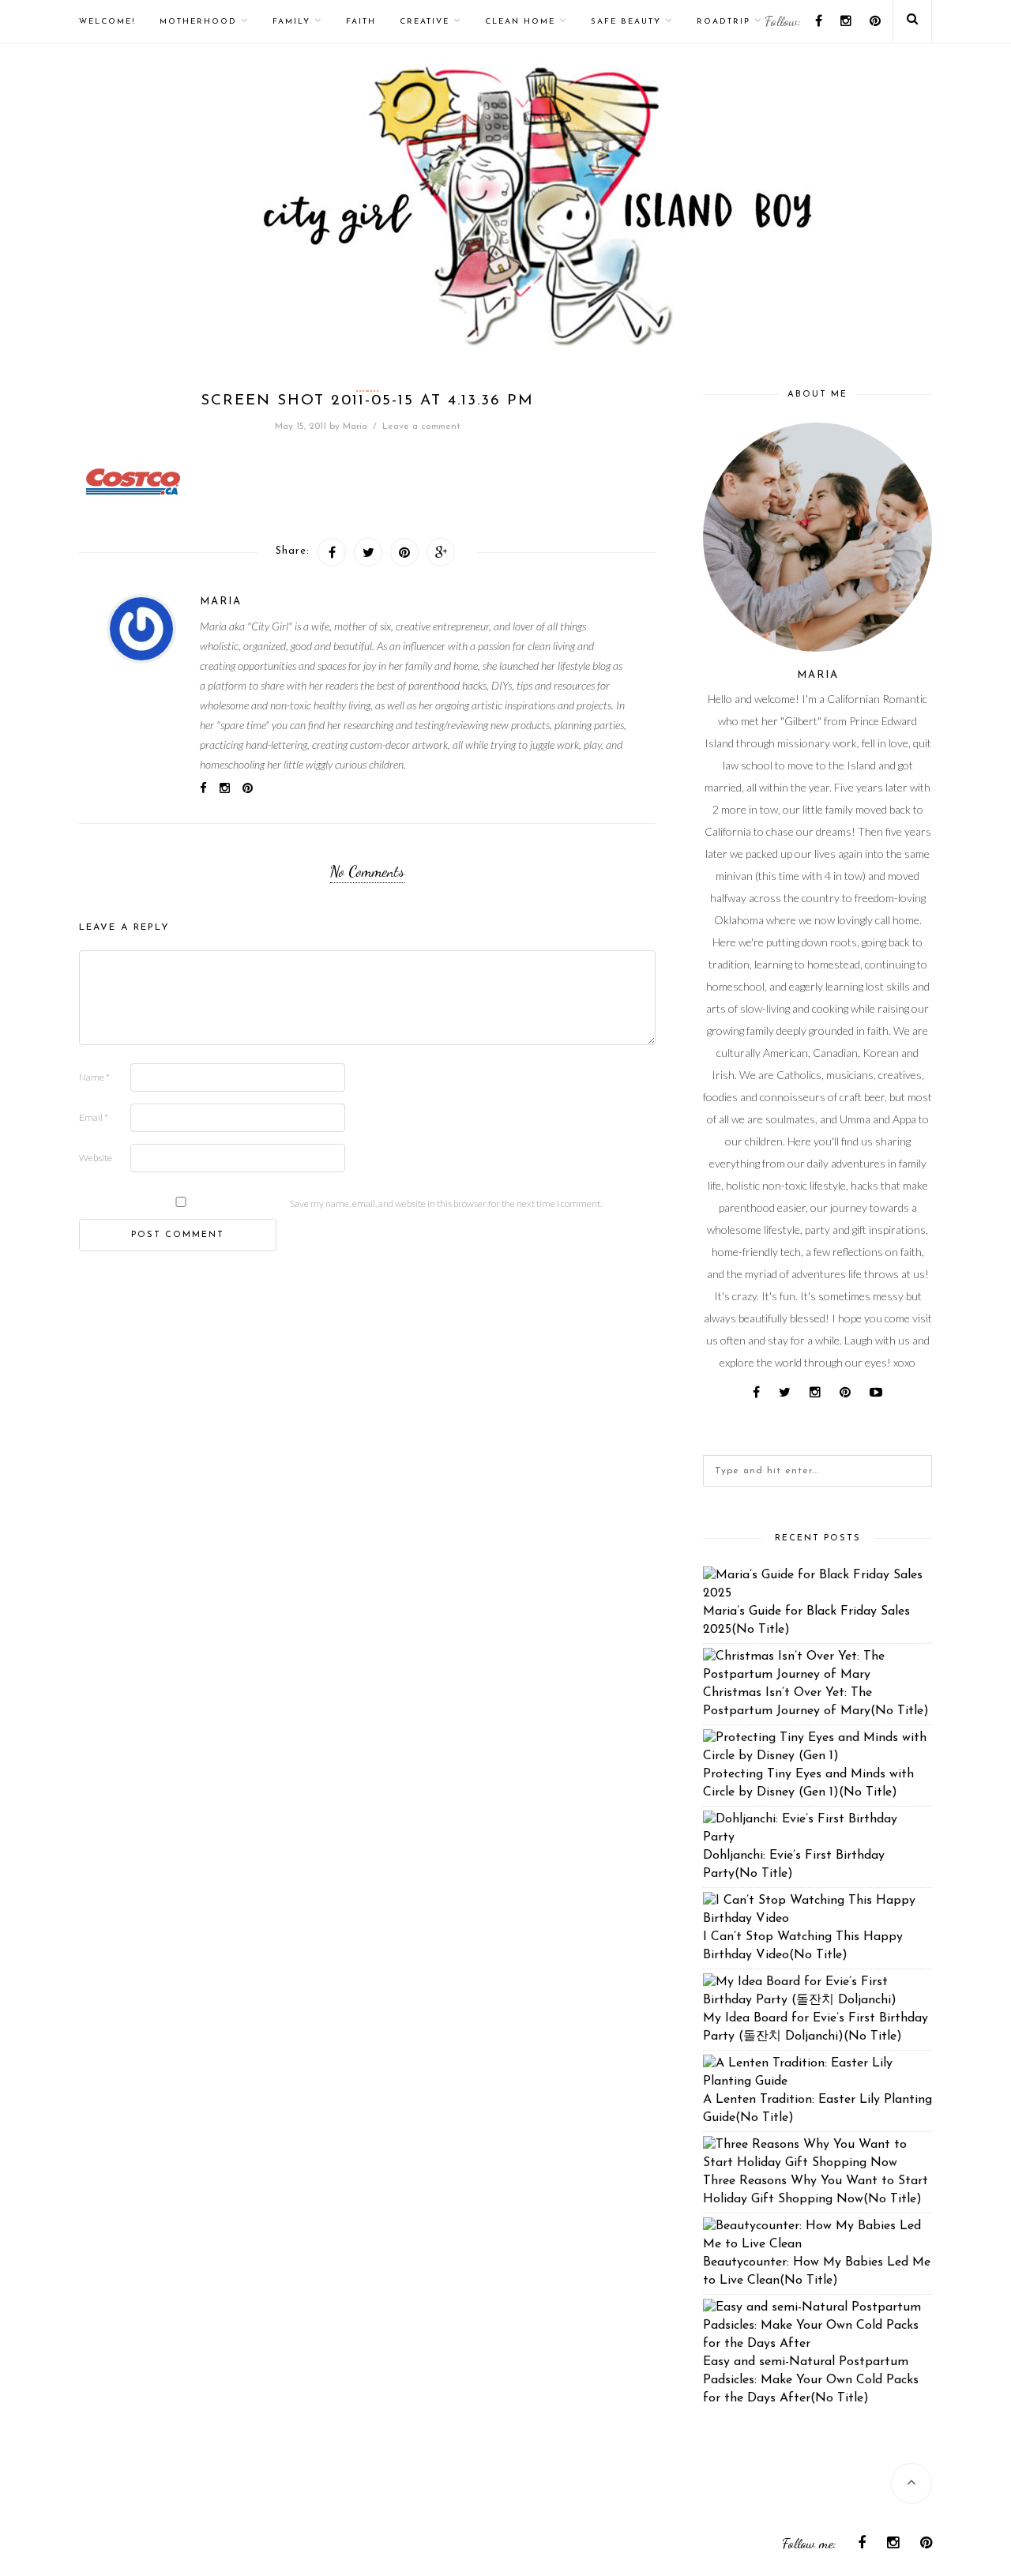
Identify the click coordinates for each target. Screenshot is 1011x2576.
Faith (361, 22)
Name (94, 1077)
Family (291, 22)
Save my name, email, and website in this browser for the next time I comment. (446, 1203)
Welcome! (107, 22)
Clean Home (520, 22)
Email (94, 1117)
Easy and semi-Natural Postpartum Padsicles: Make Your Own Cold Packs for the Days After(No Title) (811, 2380)
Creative (425, 22)
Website (96, 1158)
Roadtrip (723, 22)
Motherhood (198, 22)
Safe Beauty (626, 22)
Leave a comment (421, 427)
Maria (355, 427)
